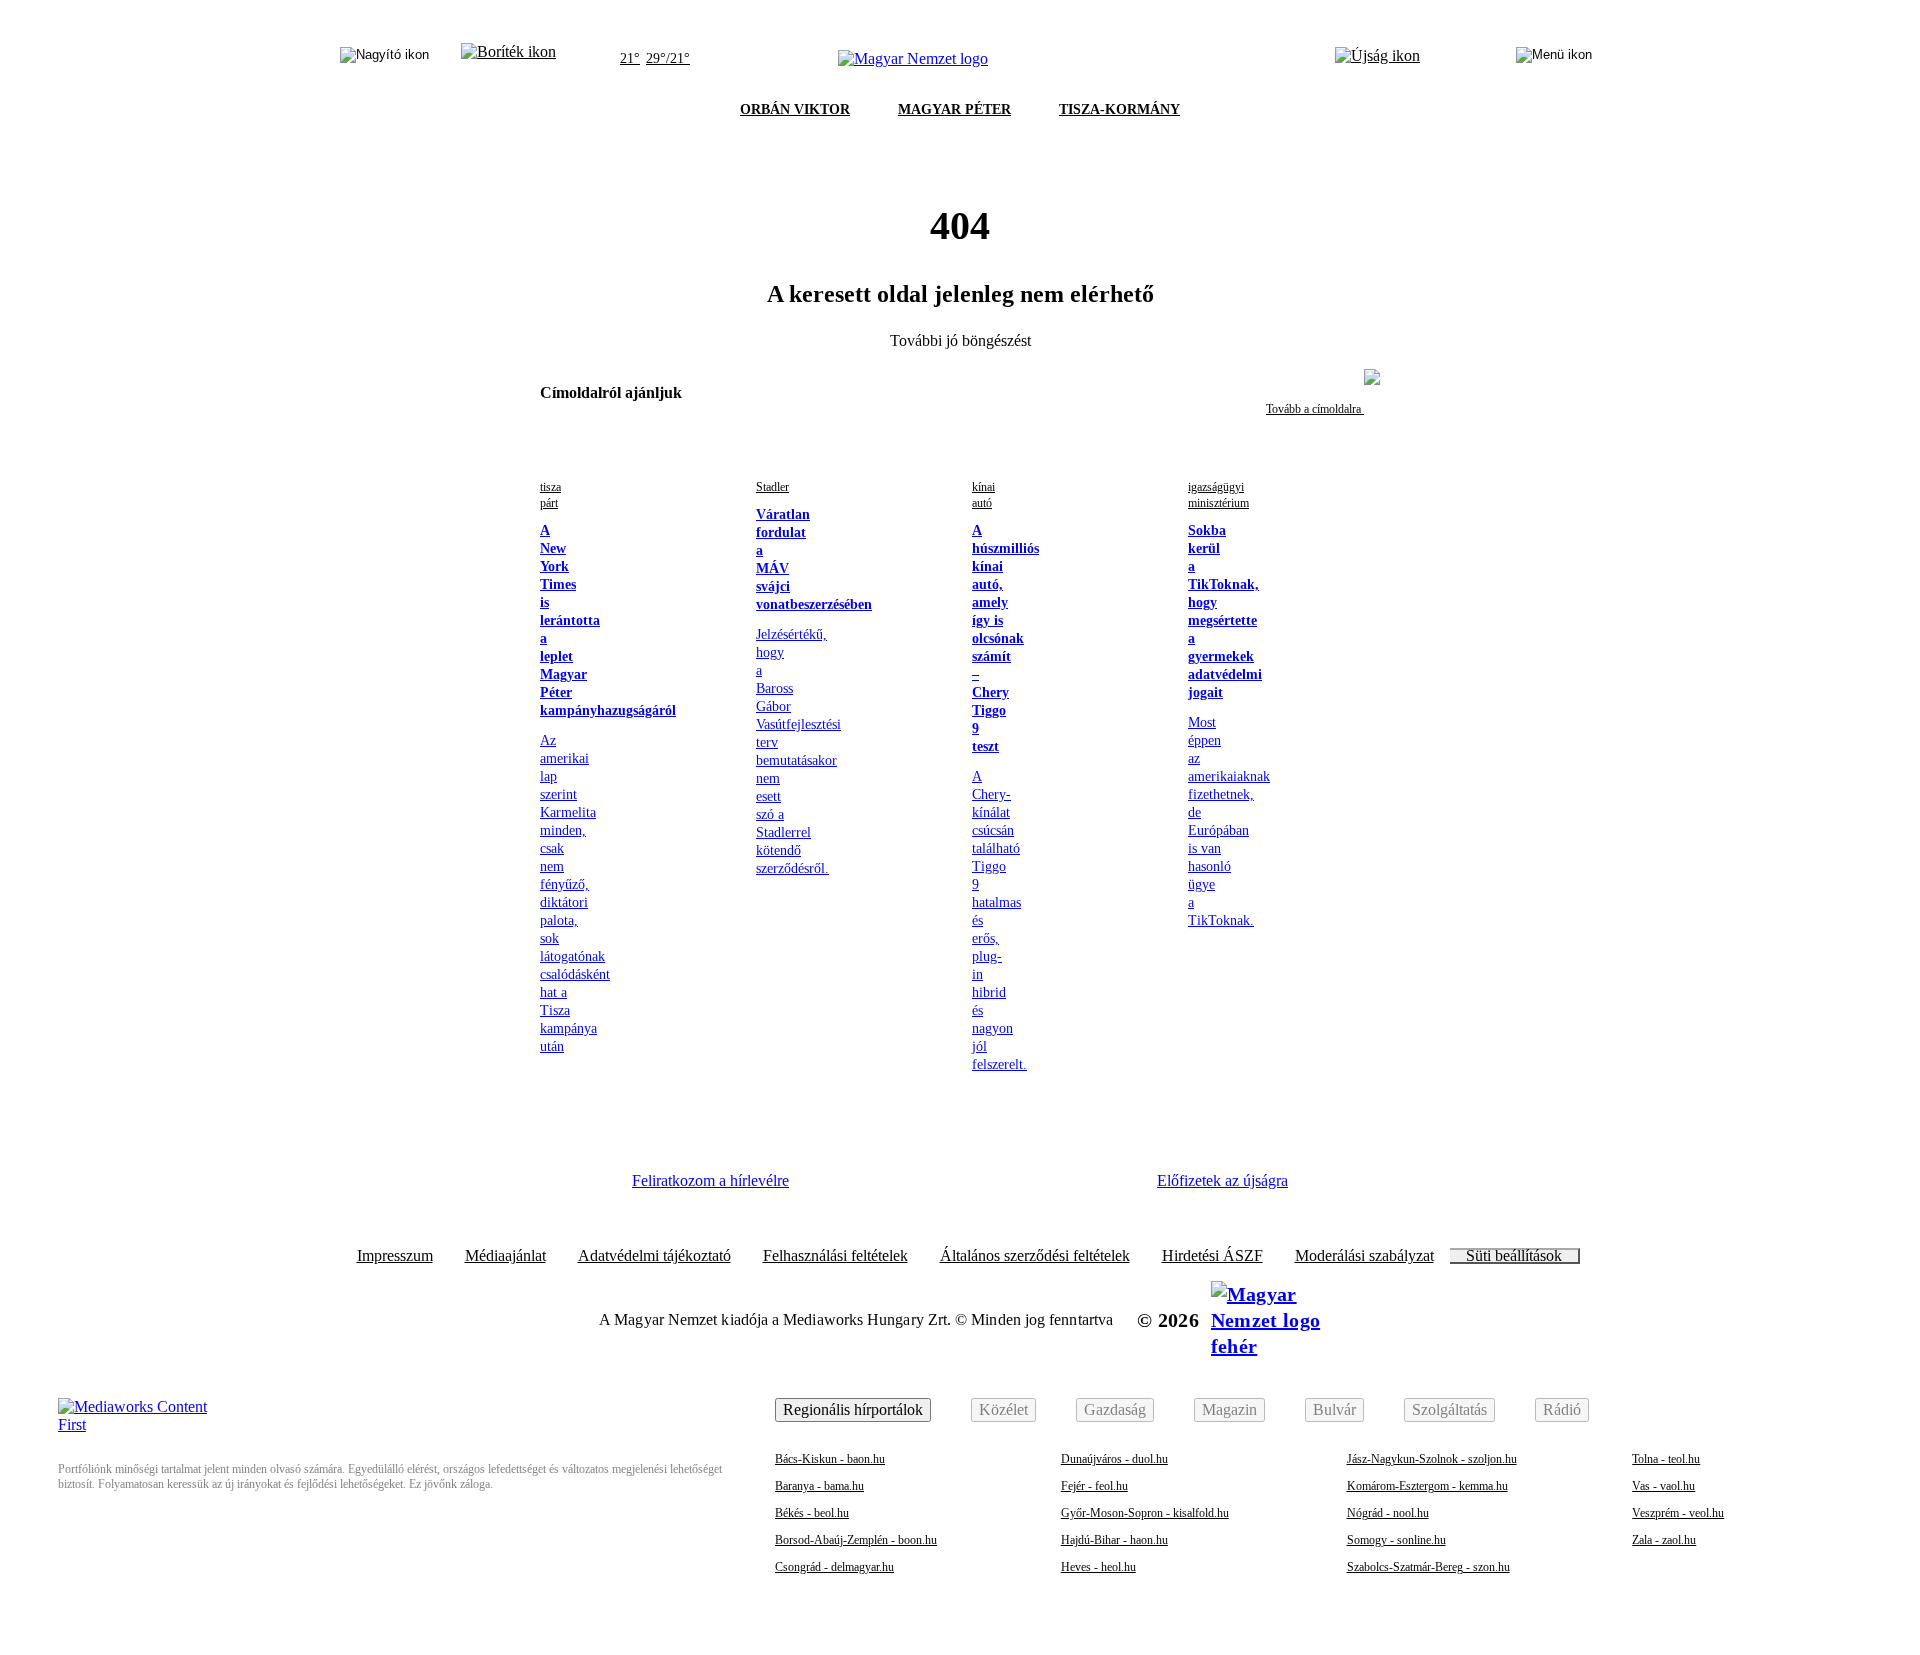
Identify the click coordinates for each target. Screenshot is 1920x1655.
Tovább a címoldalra (1315, 409)
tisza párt (550, 495)
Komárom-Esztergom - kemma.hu (1427, 1486)
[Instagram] (891, 1188)
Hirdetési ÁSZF (1212, 1256)
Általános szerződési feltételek (1035, 1256)
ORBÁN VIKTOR (795, 109)
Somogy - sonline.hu (1396, 1540)
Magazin (1229, 1409)
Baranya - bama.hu (819, 1486)
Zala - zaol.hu (1664, 1540)
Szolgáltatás (1449, 1409)
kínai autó (983, 495)
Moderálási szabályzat (1364, 1256)
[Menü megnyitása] (1554, 59)
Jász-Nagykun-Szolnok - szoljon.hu (1432, 1459)
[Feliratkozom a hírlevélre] (508, 59)
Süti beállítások (1514, 1256)
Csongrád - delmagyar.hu (834, 1567)
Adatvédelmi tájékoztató (654, 1256)
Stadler (772, 487)
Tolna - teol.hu (1666, 1459)
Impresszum (395, 1256)
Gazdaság (1115, 1409)
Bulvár (1334, 1409)
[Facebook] (836, 1188)
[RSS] (1110, 1188)
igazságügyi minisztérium (1218, 495)
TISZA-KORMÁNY (1119, 109)
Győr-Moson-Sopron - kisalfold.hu (1145, 1513)
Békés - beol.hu (812, 1513)
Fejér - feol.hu (1094, 1486)
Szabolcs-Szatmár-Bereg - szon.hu (1428, 1567)
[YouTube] (1055, 1188)
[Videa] (1000, 1188)
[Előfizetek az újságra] (1377, 59)
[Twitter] (946, 1188)
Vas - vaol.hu (1663, 1486)
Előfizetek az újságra (1222, 1180)
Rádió (1562, 1409)
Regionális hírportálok (853, 1409)
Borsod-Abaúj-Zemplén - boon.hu (856, 1540)
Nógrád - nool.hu (1388, 1513)
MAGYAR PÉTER (954, 109)
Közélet (1003, 1409)
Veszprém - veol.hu (1678, 1513)
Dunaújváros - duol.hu (1114, 1459)
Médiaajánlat (505, 1256)
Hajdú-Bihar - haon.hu (1114, 1540)
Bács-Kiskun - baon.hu (830, 1459)
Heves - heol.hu (1098, 1567)
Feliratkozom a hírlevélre (710, 1180)
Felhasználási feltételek (835, 1256)
